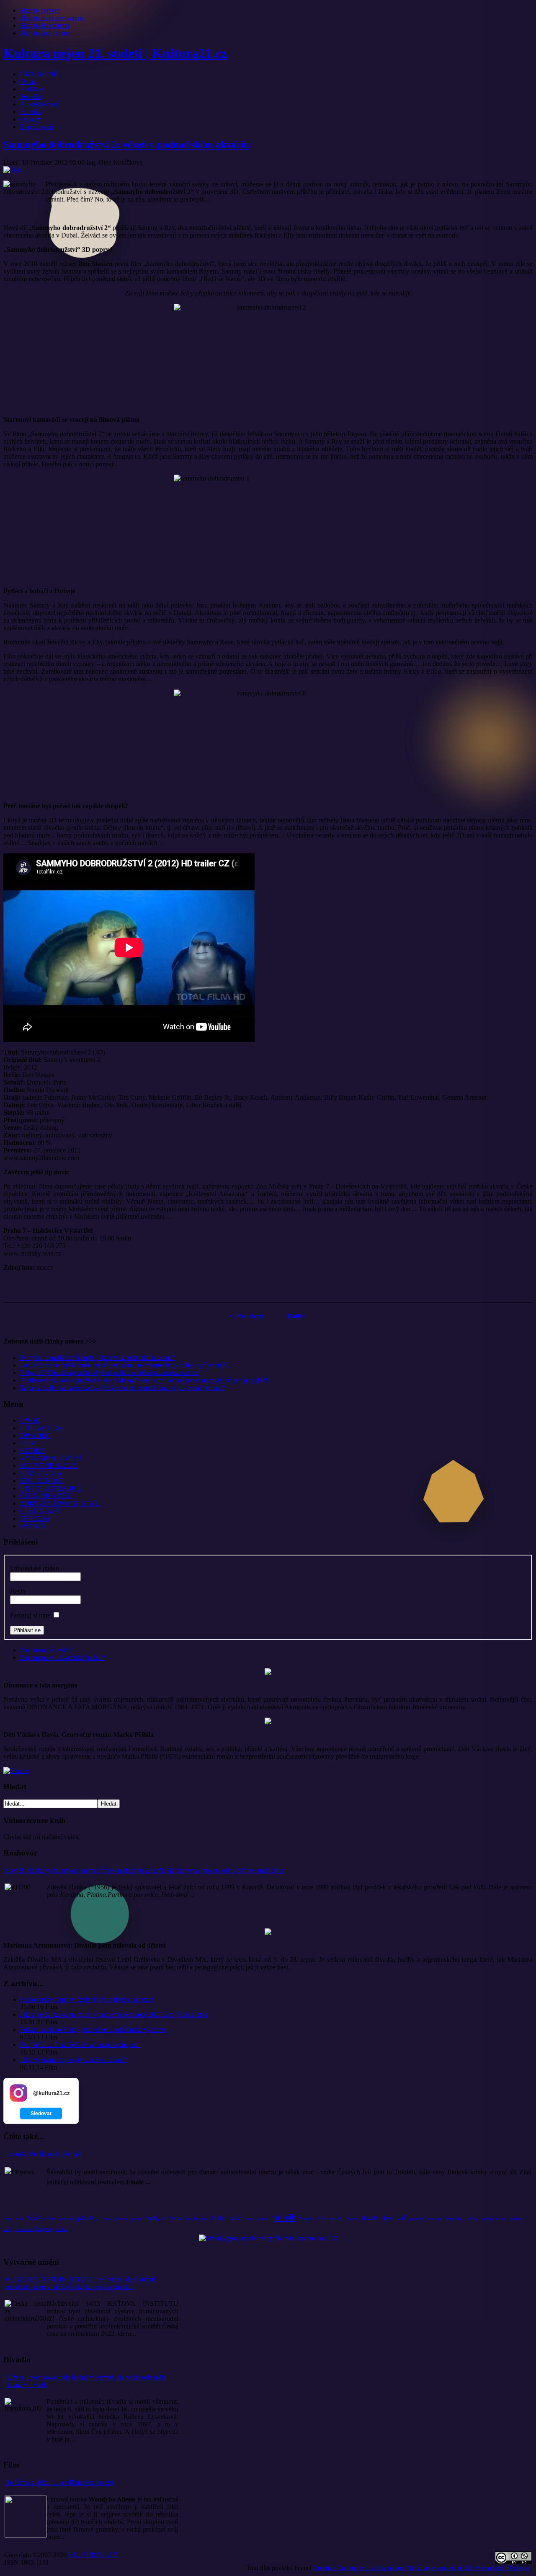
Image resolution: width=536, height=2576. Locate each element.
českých (307, 2219)
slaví (7, 2229)
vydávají (435, 2219)
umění (264, 2219)
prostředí (417, 2219)
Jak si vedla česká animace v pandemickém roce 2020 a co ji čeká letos (114, 2014)
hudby (153, 2218)
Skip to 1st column (45, 25)
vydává (487, 2219)
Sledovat (41, 2114)
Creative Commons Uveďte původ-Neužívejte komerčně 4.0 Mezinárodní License (422, 2568)
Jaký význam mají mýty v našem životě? (73, 2060)
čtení (107, 2219)
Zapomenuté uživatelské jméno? (63, 1657)
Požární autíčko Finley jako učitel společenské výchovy (93, 2030)
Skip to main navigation (52, 18)
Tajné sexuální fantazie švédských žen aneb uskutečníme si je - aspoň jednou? (123, 1388)
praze (8, 2219)
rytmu (501, 2219)
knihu (61, 2229)
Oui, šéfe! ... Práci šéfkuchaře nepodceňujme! (80, 2045)
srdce (187, 2219)
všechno (353, 2219)
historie (201, 2219)
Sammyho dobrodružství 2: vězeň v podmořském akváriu (126, 145)
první (20, 2219)
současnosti (24, 2229)
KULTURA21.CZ (93, 2555)
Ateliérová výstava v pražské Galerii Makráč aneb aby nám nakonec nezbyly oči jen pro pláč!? (145, 1380)
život (322, 2219)
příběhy (88, 2218)
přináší (335, 2219)
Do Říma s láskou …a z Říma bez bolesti (59, 2482)
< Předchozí (246, 1316)
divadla (172, 2218)
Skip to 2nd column (46, 33)
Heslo (18, 1591)
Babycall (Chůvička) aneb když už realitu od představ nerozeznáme (109, 1373)
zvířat (50, 2219)
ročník (472, 2219)
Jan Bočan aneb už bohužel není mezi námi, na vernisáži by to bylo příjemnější (124, 1365)
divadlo (371, 2218)
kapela (44, 2229)
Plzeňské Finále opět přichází (43, 2154)
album (121, 2219)
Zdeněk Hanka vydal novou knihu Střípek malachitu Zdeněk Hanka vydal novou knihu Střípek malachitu (144, 1870)
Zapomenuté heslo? (46, 1650)
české (34, 2218)
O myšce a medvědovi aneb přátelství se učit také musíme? (98, 1358)
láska (236, 2218)
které (249, 2219)
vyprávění (454, 2219)
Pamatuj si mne (30, 1615)
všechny (515, 2219)
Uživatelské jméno (35, 1568)
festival (395, 2218)
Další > (297, 1316)
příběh (284, 2217)
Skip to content (40, 10)
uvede (137, 2219)
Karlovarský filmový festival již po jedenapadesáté (87, 1999)
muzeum (67, 2219)
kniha (219, 2218)
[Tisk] (12, 170)
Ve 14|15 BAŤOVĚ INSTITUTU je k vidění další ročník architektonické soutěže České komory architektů (81, 2283)
